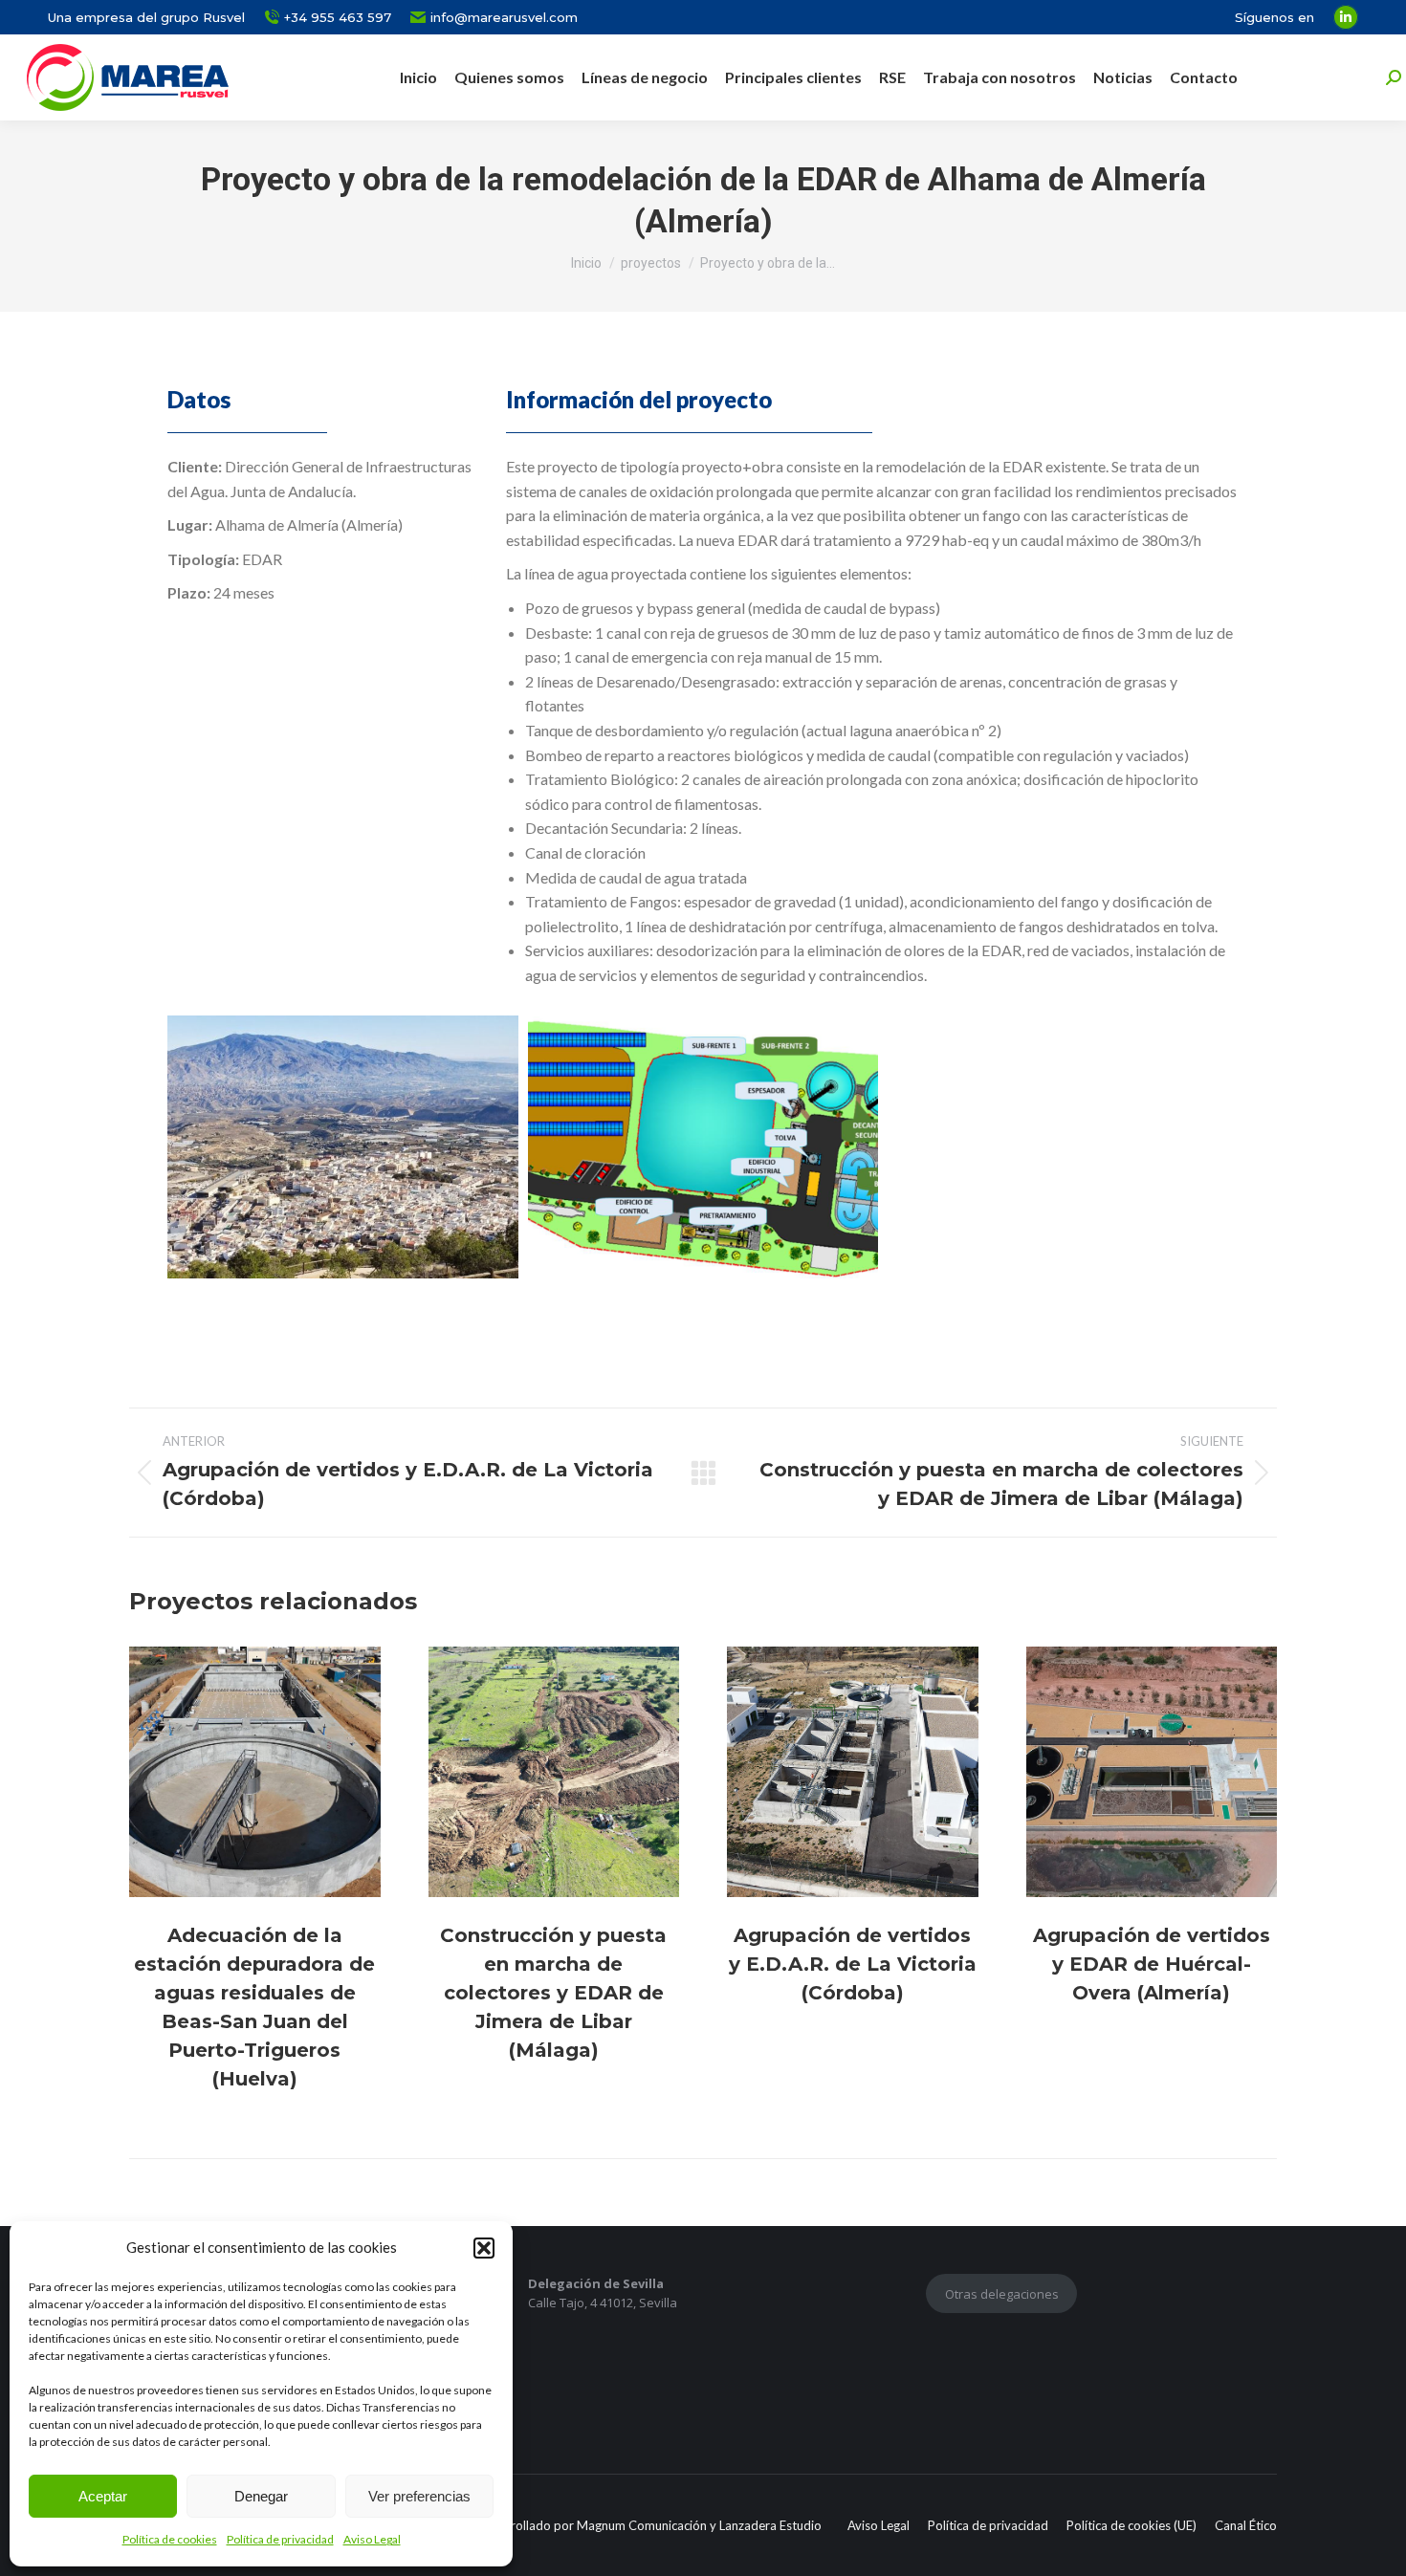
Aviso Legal (372, 2539)
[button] (484, 2248)
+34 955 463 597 (338, 17)
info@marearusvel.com (504, 17)
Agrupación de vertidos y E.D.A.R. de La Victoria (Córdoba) (853, 1964)
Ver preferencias (419, 2496)
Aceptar (103, 2496)
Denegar (261, 2496)
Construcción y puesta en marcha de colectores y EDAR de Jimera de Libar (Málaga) (553, 1993)
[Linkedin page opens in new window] (1346, 17)
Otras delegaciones (1002, 2294)
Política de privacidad (280, 2539)
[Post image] (255, 1772)
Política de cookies (170, 2539)
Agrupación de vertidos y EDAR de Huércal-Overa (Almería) (1152, 1964)
